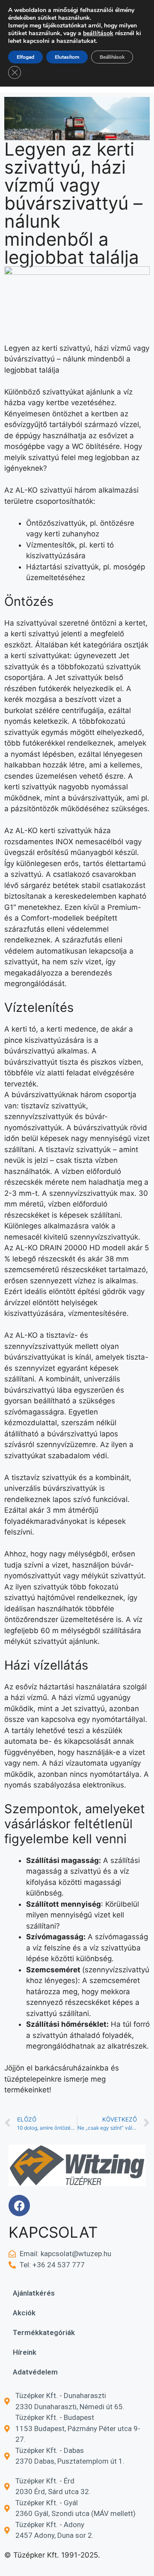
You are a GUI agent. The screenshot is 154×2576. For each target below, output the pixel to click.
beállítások (98, 33)
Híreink (25, 2352)
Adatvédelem (35, 2372)
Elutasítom (67, 57)
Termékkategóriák (44, 2332)
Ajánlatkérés (34, 2293)
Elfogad (25, 57)
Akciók (24, 2313)
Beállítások (112, 57)
